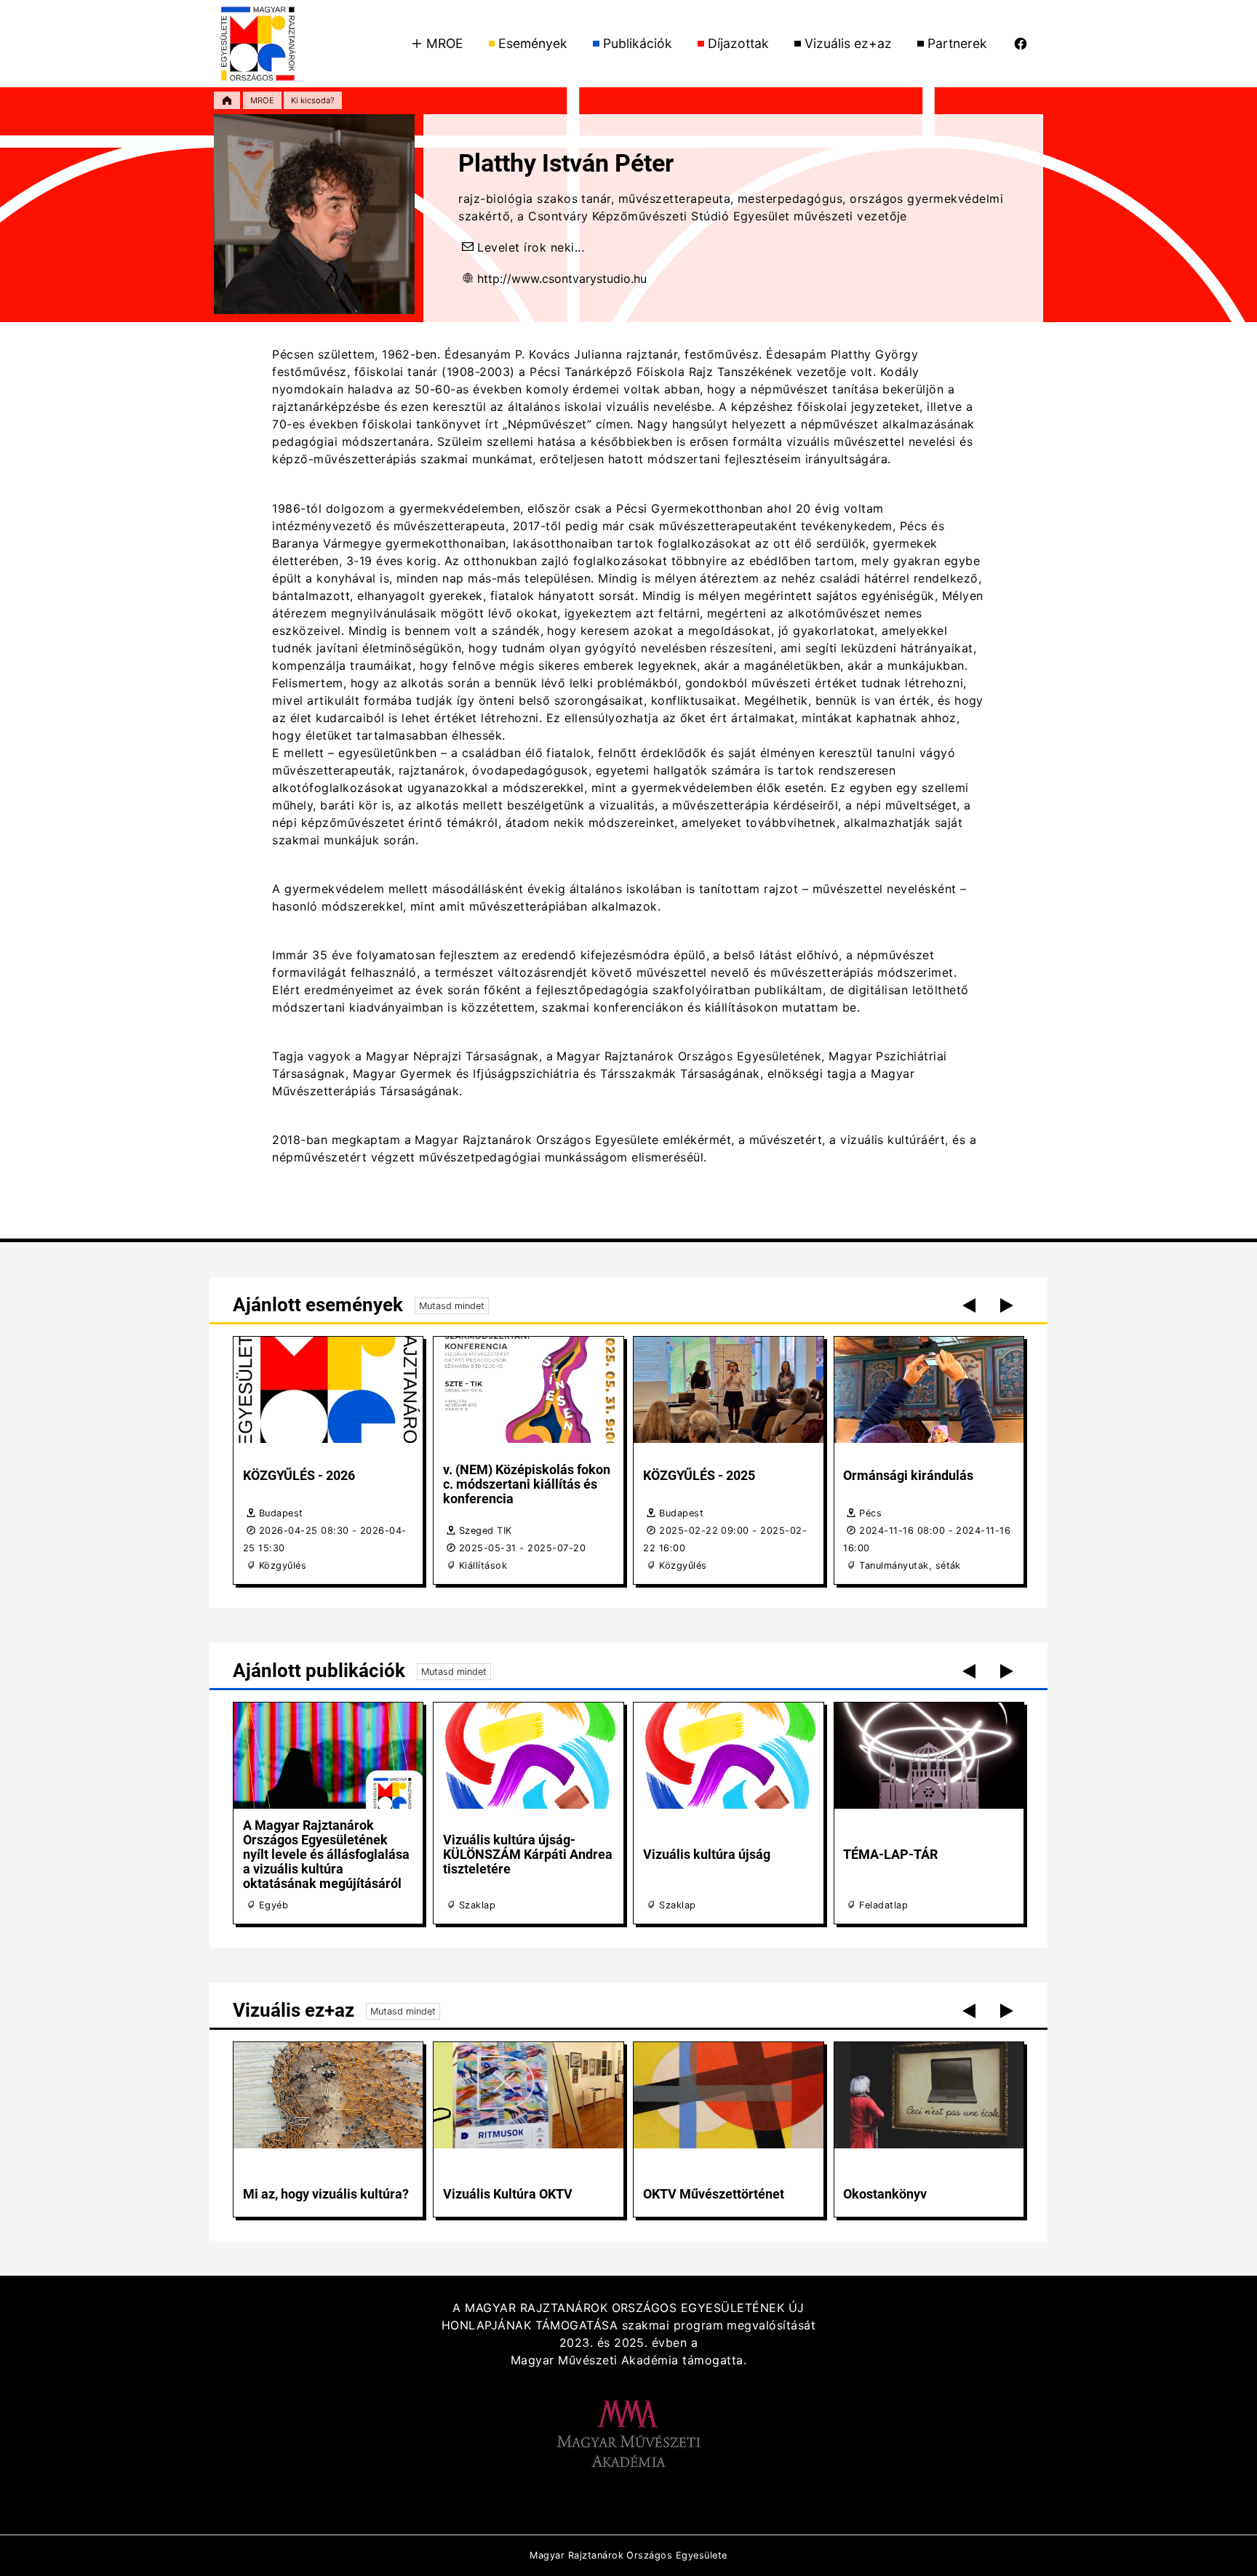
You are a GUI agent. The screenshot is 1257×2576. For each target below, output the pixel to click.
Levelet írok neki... (531, 247)
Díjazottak (738, 43)
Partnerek (957, 43)
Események (533, 43)
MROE (445, 43)
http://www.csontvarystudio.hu (562, 279)
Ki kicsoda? (313, 100)
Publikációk (638, 43)
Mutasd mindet (452, 1306)
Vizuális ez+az (848, 43)
